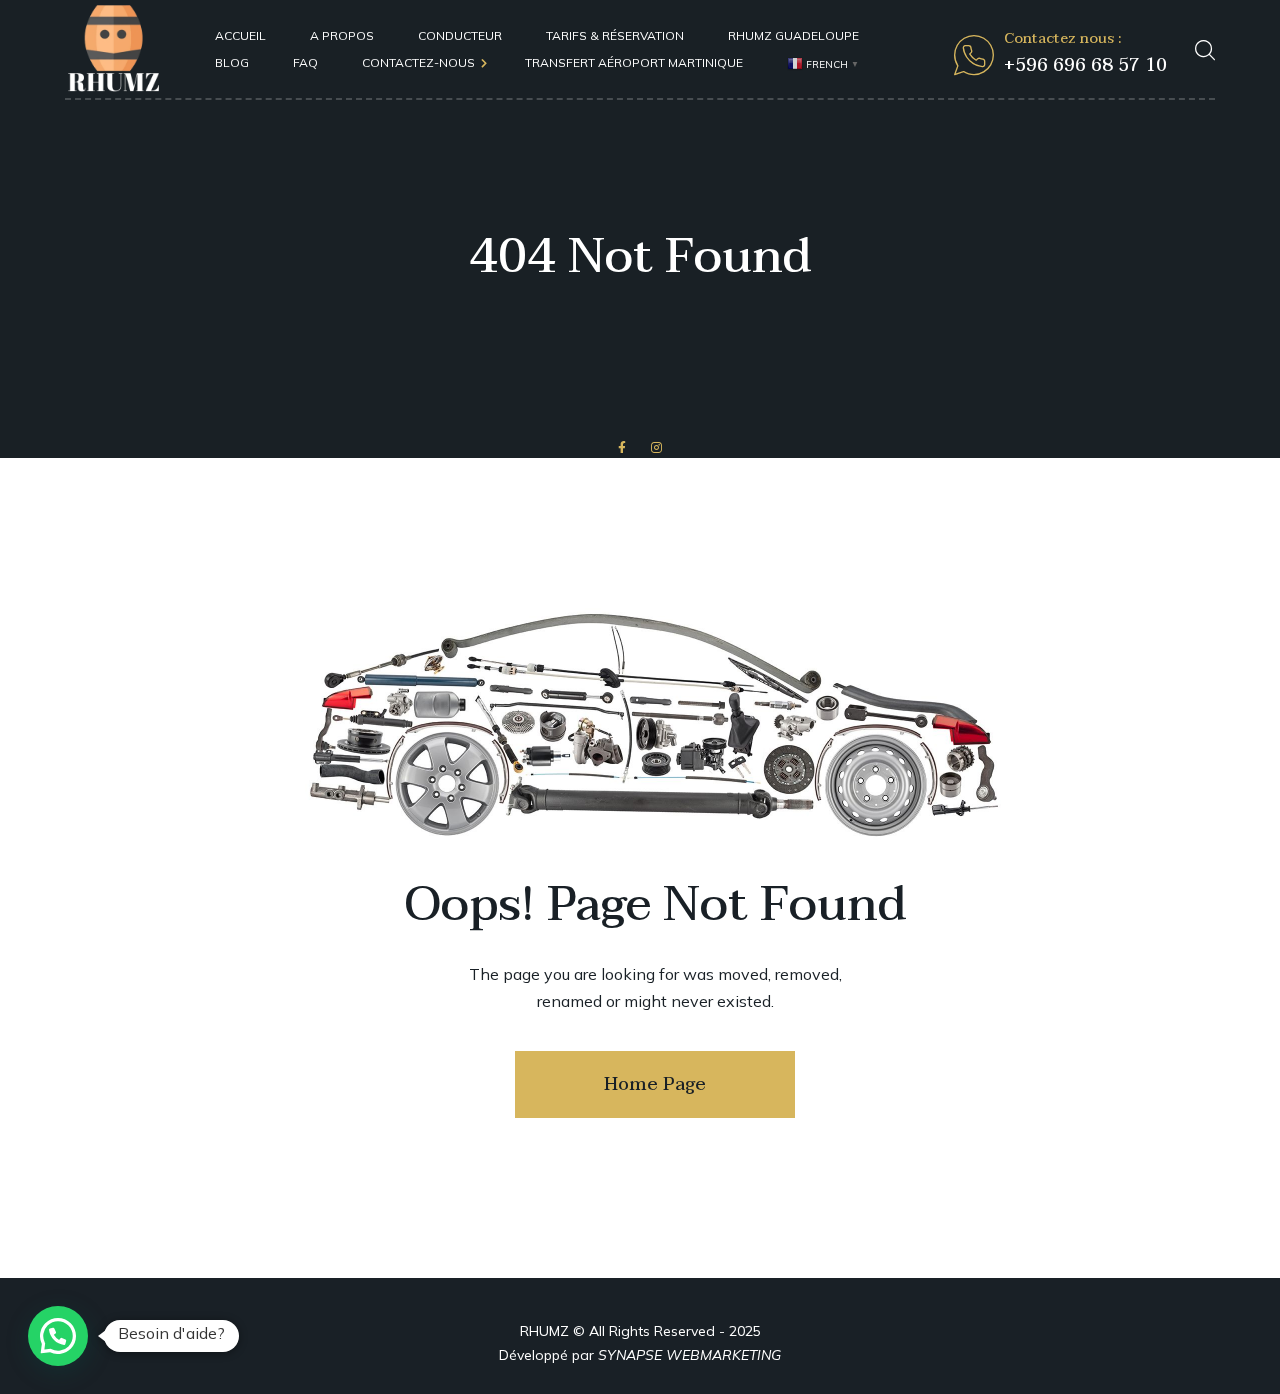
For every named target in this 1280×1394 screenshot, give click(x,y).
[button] (58, 1336)
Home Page (655, 1084)
